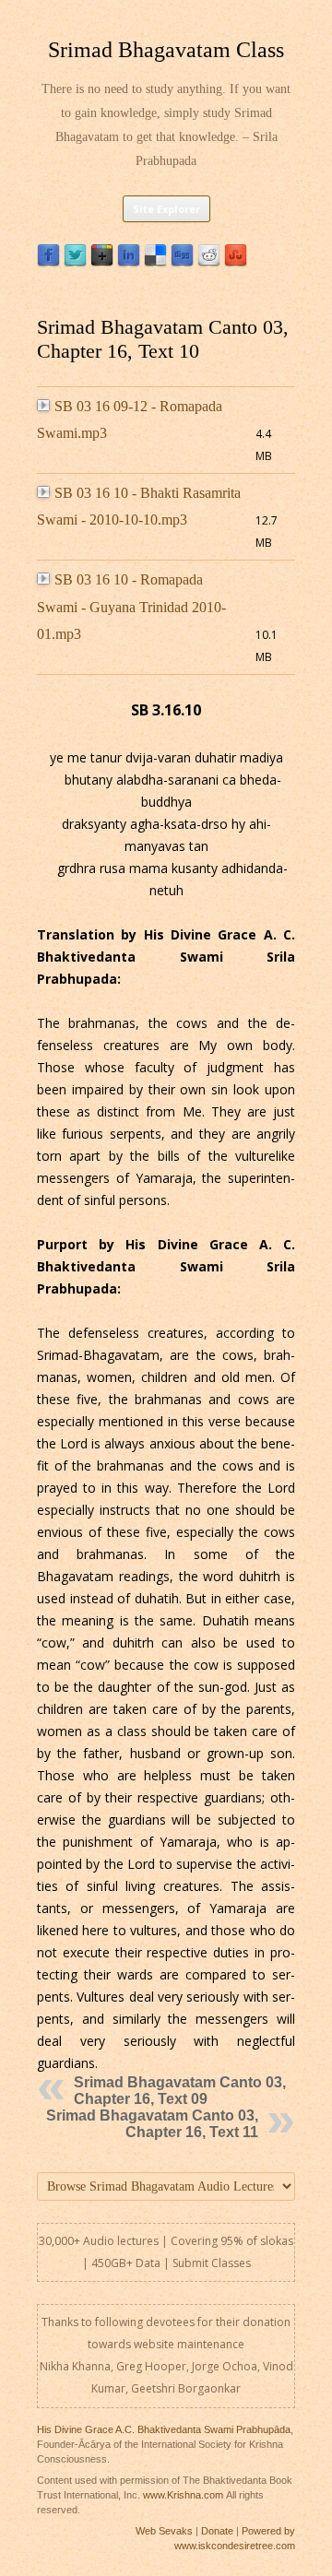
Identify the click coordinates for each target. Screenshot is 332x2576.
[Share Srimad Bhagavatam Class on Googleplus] (102, 262)
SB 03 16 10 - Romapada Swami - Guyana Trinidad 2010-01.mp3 (131, 607)
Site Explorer (166, 209)
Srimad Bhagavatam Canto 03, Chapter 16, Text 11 (152, 2124)
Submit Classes (212, 2263)
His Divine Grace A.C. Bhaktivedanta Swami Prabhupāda (164, 2429)
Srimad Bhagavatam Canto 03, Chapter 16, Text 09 (180, 2091)
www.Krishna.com (183, 2495)
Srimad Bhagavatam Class (166, 50)
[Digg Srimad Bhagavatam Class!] (182, 262)
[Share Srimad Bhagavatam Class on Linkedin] (129, 262)
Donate (217, 2531)
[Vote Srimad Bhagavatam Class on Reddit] (209, 262)
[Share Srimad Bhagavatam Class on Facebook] (48, 262)
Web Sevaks (164, 2531)
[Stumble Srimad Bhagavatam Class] (236, 262)
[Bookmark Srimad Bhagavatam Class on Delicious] (155, 262)
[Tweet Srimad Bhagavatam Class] (75, 262)
